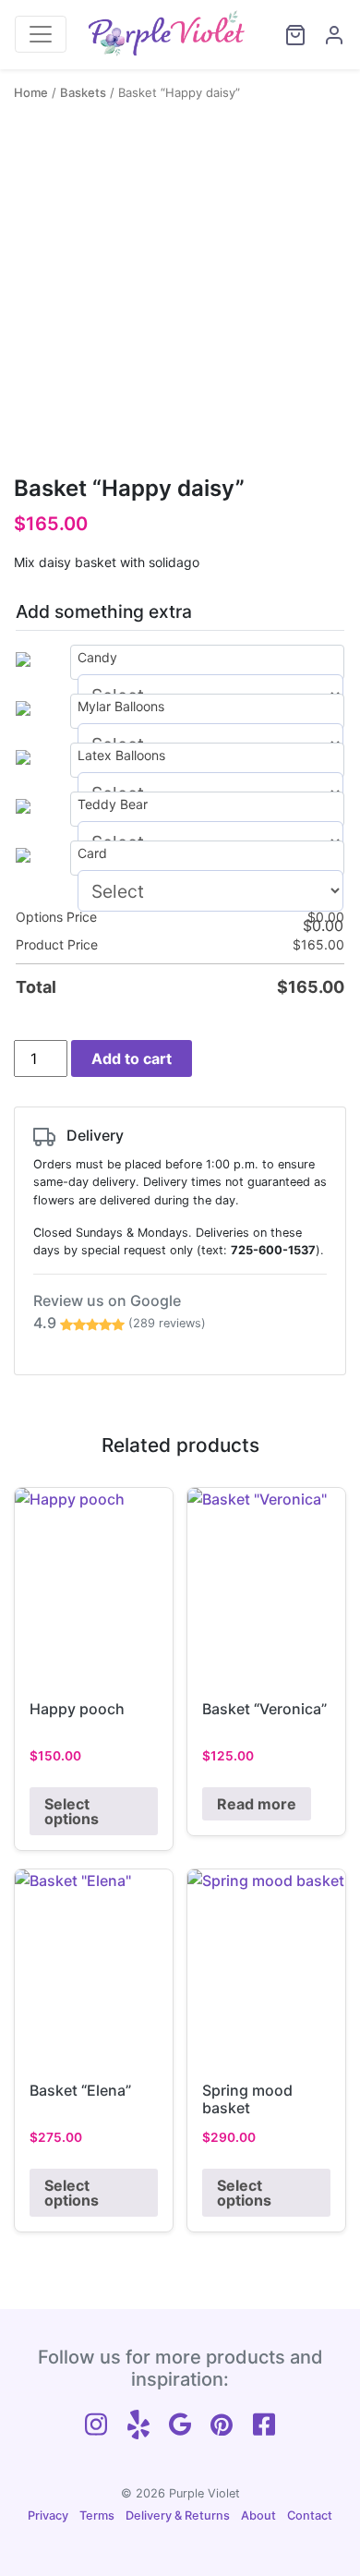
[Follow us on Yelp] (138, 2422)
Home (31, 92)
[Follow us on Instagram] (96, 2422)
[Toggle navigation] (41, 34)
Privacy (48, 2516)
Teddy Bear (113, 804)
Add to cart (132, 1058)
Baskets (83, 92)
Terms (97, 2516)
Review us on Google (120, 1312)
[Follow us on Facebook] (264, 2422)
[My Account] (326, 35)
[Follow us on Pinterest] (222, 2422)
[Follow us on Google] (180, 2422)
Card (92, 853)
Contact (310, 2516)
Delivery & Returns (178, 2516)
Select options (72, 1811)
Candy (97, 657)
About (258, 2516)
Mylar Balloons (121, 706)
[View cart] (287, 35)
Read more (257, 1804)
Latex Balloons (121, 755)
